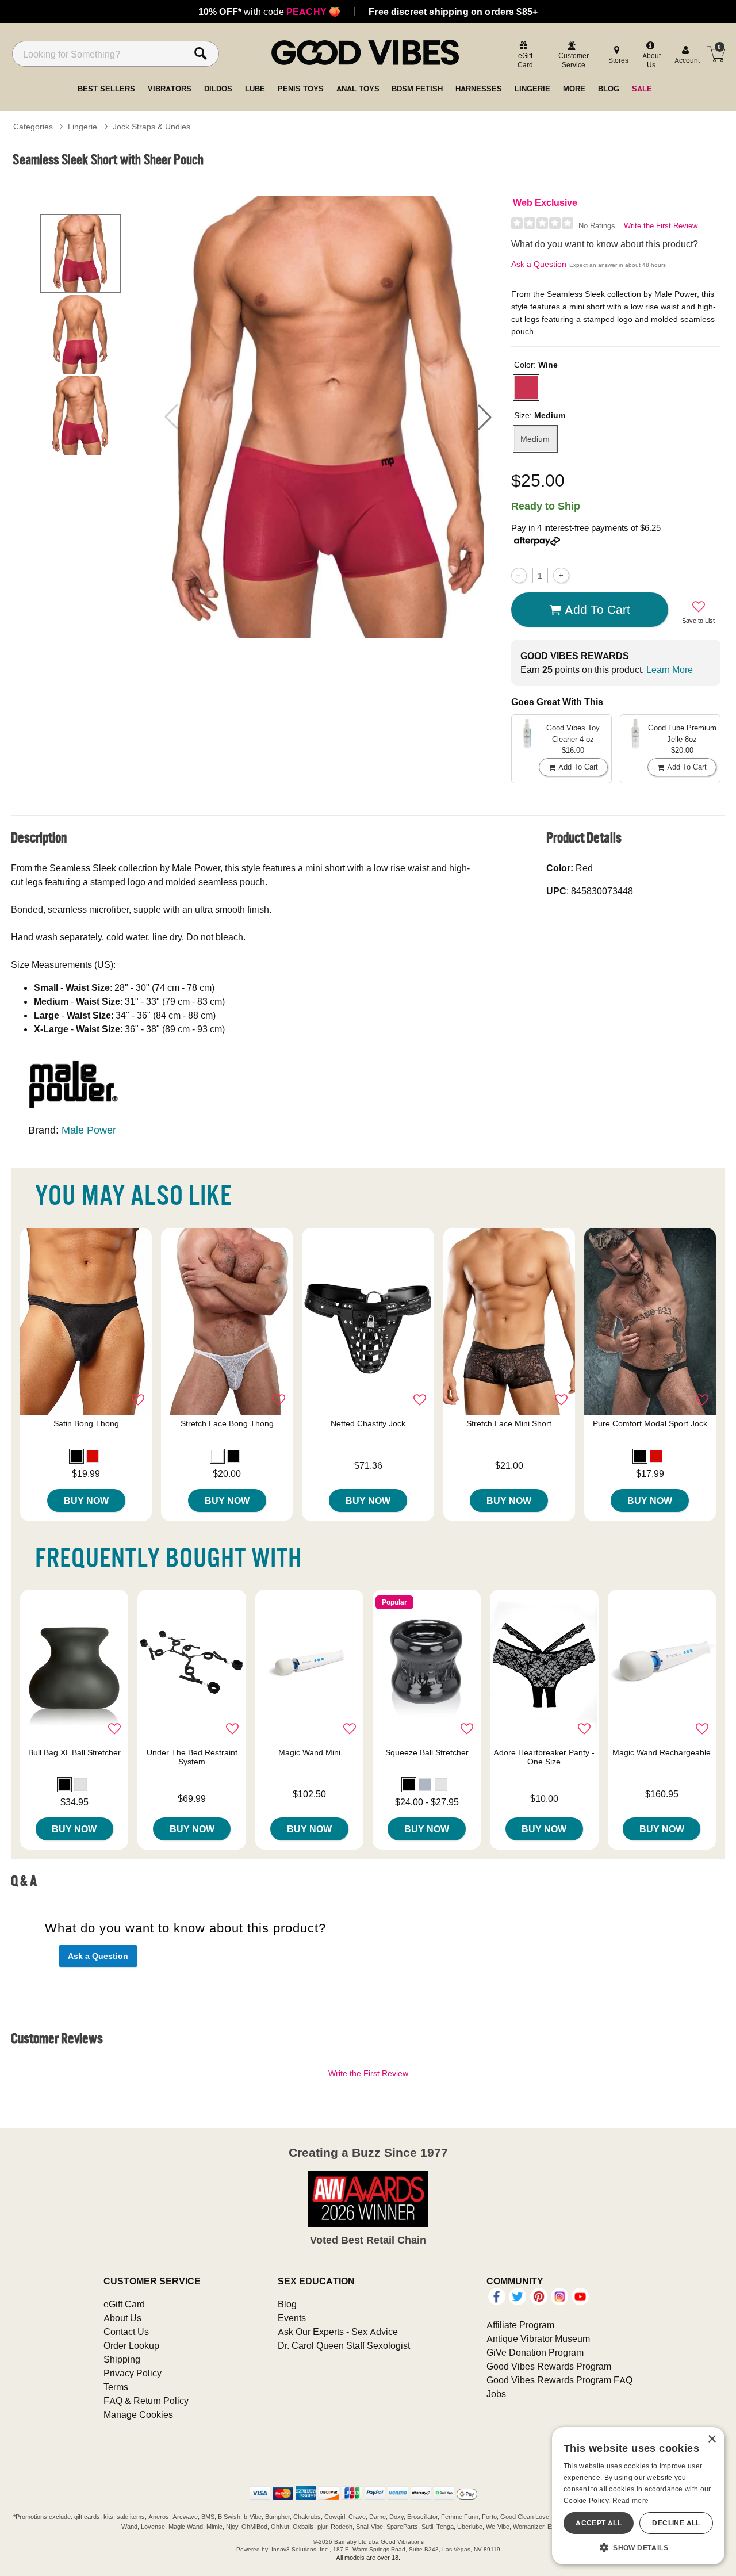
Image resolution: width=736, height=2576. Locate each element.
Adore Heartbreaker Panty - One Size (544, 1757)
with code (269, 12)
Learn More (670, 669)
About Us (122, 2318)
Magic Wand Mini (309, 1752)
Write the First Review (661, 226)
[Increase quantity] (561, 575)
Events (292, 2318)
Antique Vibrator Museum (538, 2338)
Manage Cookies (138, 2414)
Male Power (89, 1130)
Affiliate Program (520, 2325)
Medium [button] (535, 439)
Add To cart (597, 609)
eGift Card (124, 2304)
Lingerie (83, 127)
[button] (485, 417)
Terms (116, 2387)
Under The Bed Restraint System (192, 1757)
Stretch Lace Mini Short (509, 1423)
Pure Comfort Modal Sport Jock (650, 1423)
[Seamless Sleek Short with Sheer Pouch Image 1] (328, 417)
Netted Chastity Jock (368, 1423)
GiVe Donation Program (535, 2352)
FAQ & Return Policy (146, 2401)
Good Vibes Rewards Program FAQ (559, 2380)
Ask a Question (539, 264)
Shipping (122, 2359)
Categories (33, 127)
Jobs (496, 2394)
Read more (631, 2500)
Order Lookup (131, 2345)
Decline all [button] (676, 2523)
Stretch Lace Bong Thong (227, 1423)
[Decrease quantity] (519, 575)
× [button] (712, 2439)
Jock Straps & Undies (152, 127)
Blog (287, 2304)
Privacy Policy (133, 2373)
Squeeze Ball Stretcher (427, 1752)
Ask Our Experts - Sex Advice (338, 2332)
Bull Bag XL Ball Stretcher (74, 1752)
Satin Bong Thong (86, 1423)
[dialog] (638, 2496)
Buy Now (86, 1501)
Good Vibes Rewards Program (549, 2366)
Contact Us (126, 2332)
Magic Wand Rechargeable (662, 1752)
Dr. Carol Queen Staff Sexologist (344, 2345)
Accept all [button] (599, 2523)
